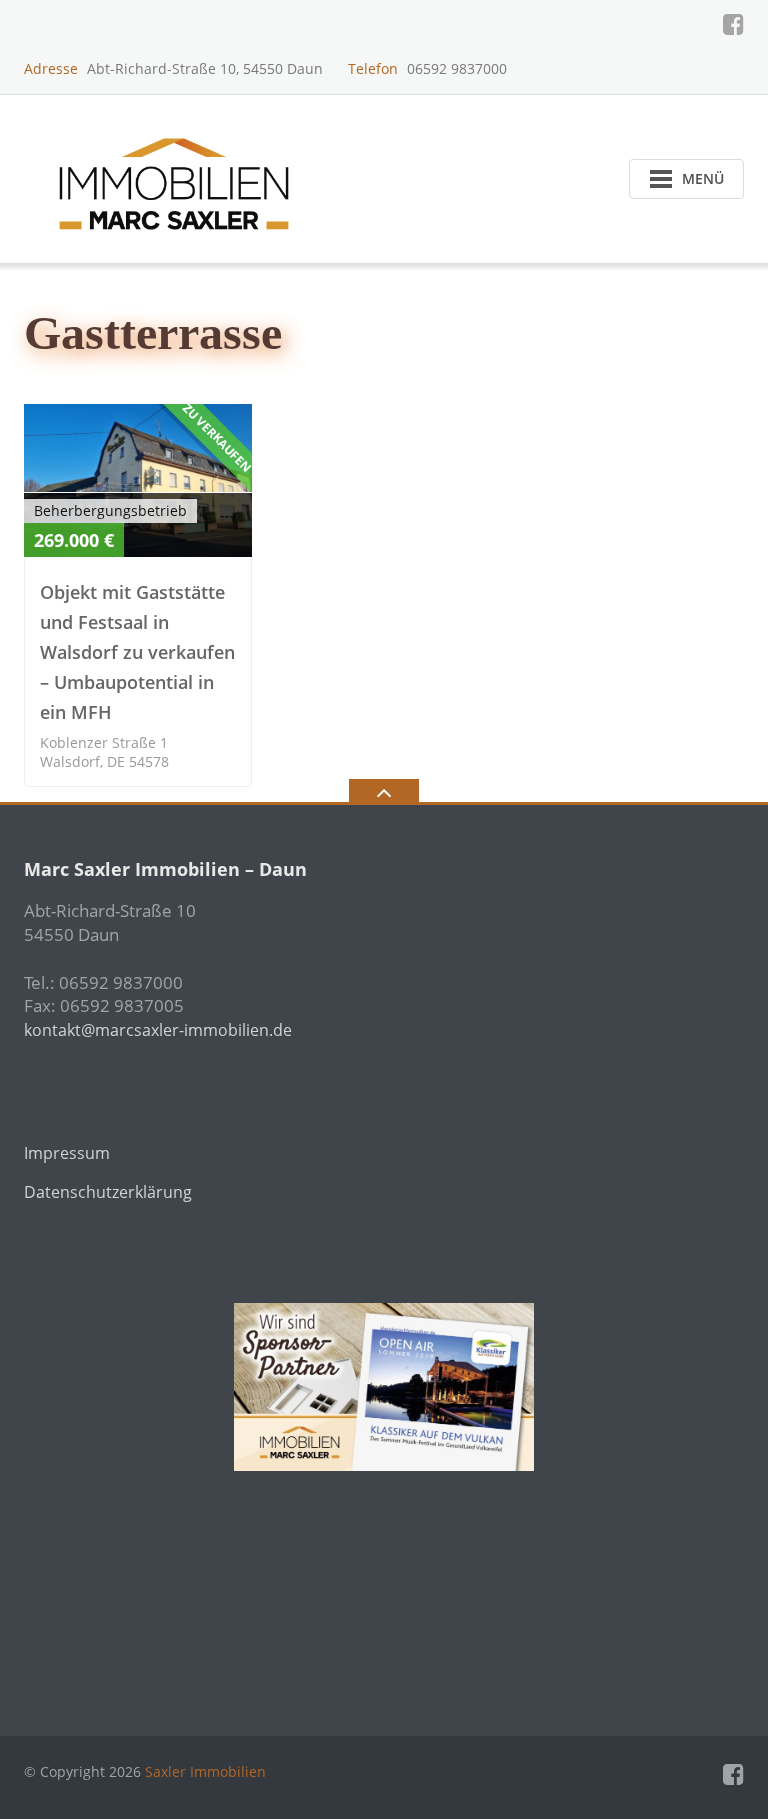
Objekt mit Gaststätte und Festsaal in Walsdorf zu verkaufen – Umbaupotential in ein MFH (137, 652)
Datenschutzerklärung (108, 1192)
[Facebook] (733, 24)
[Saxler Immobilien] (177, 176)
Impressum (67, 1153)
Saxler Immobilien (205, 1771)
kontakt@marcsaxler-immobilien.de (158, 1030)
